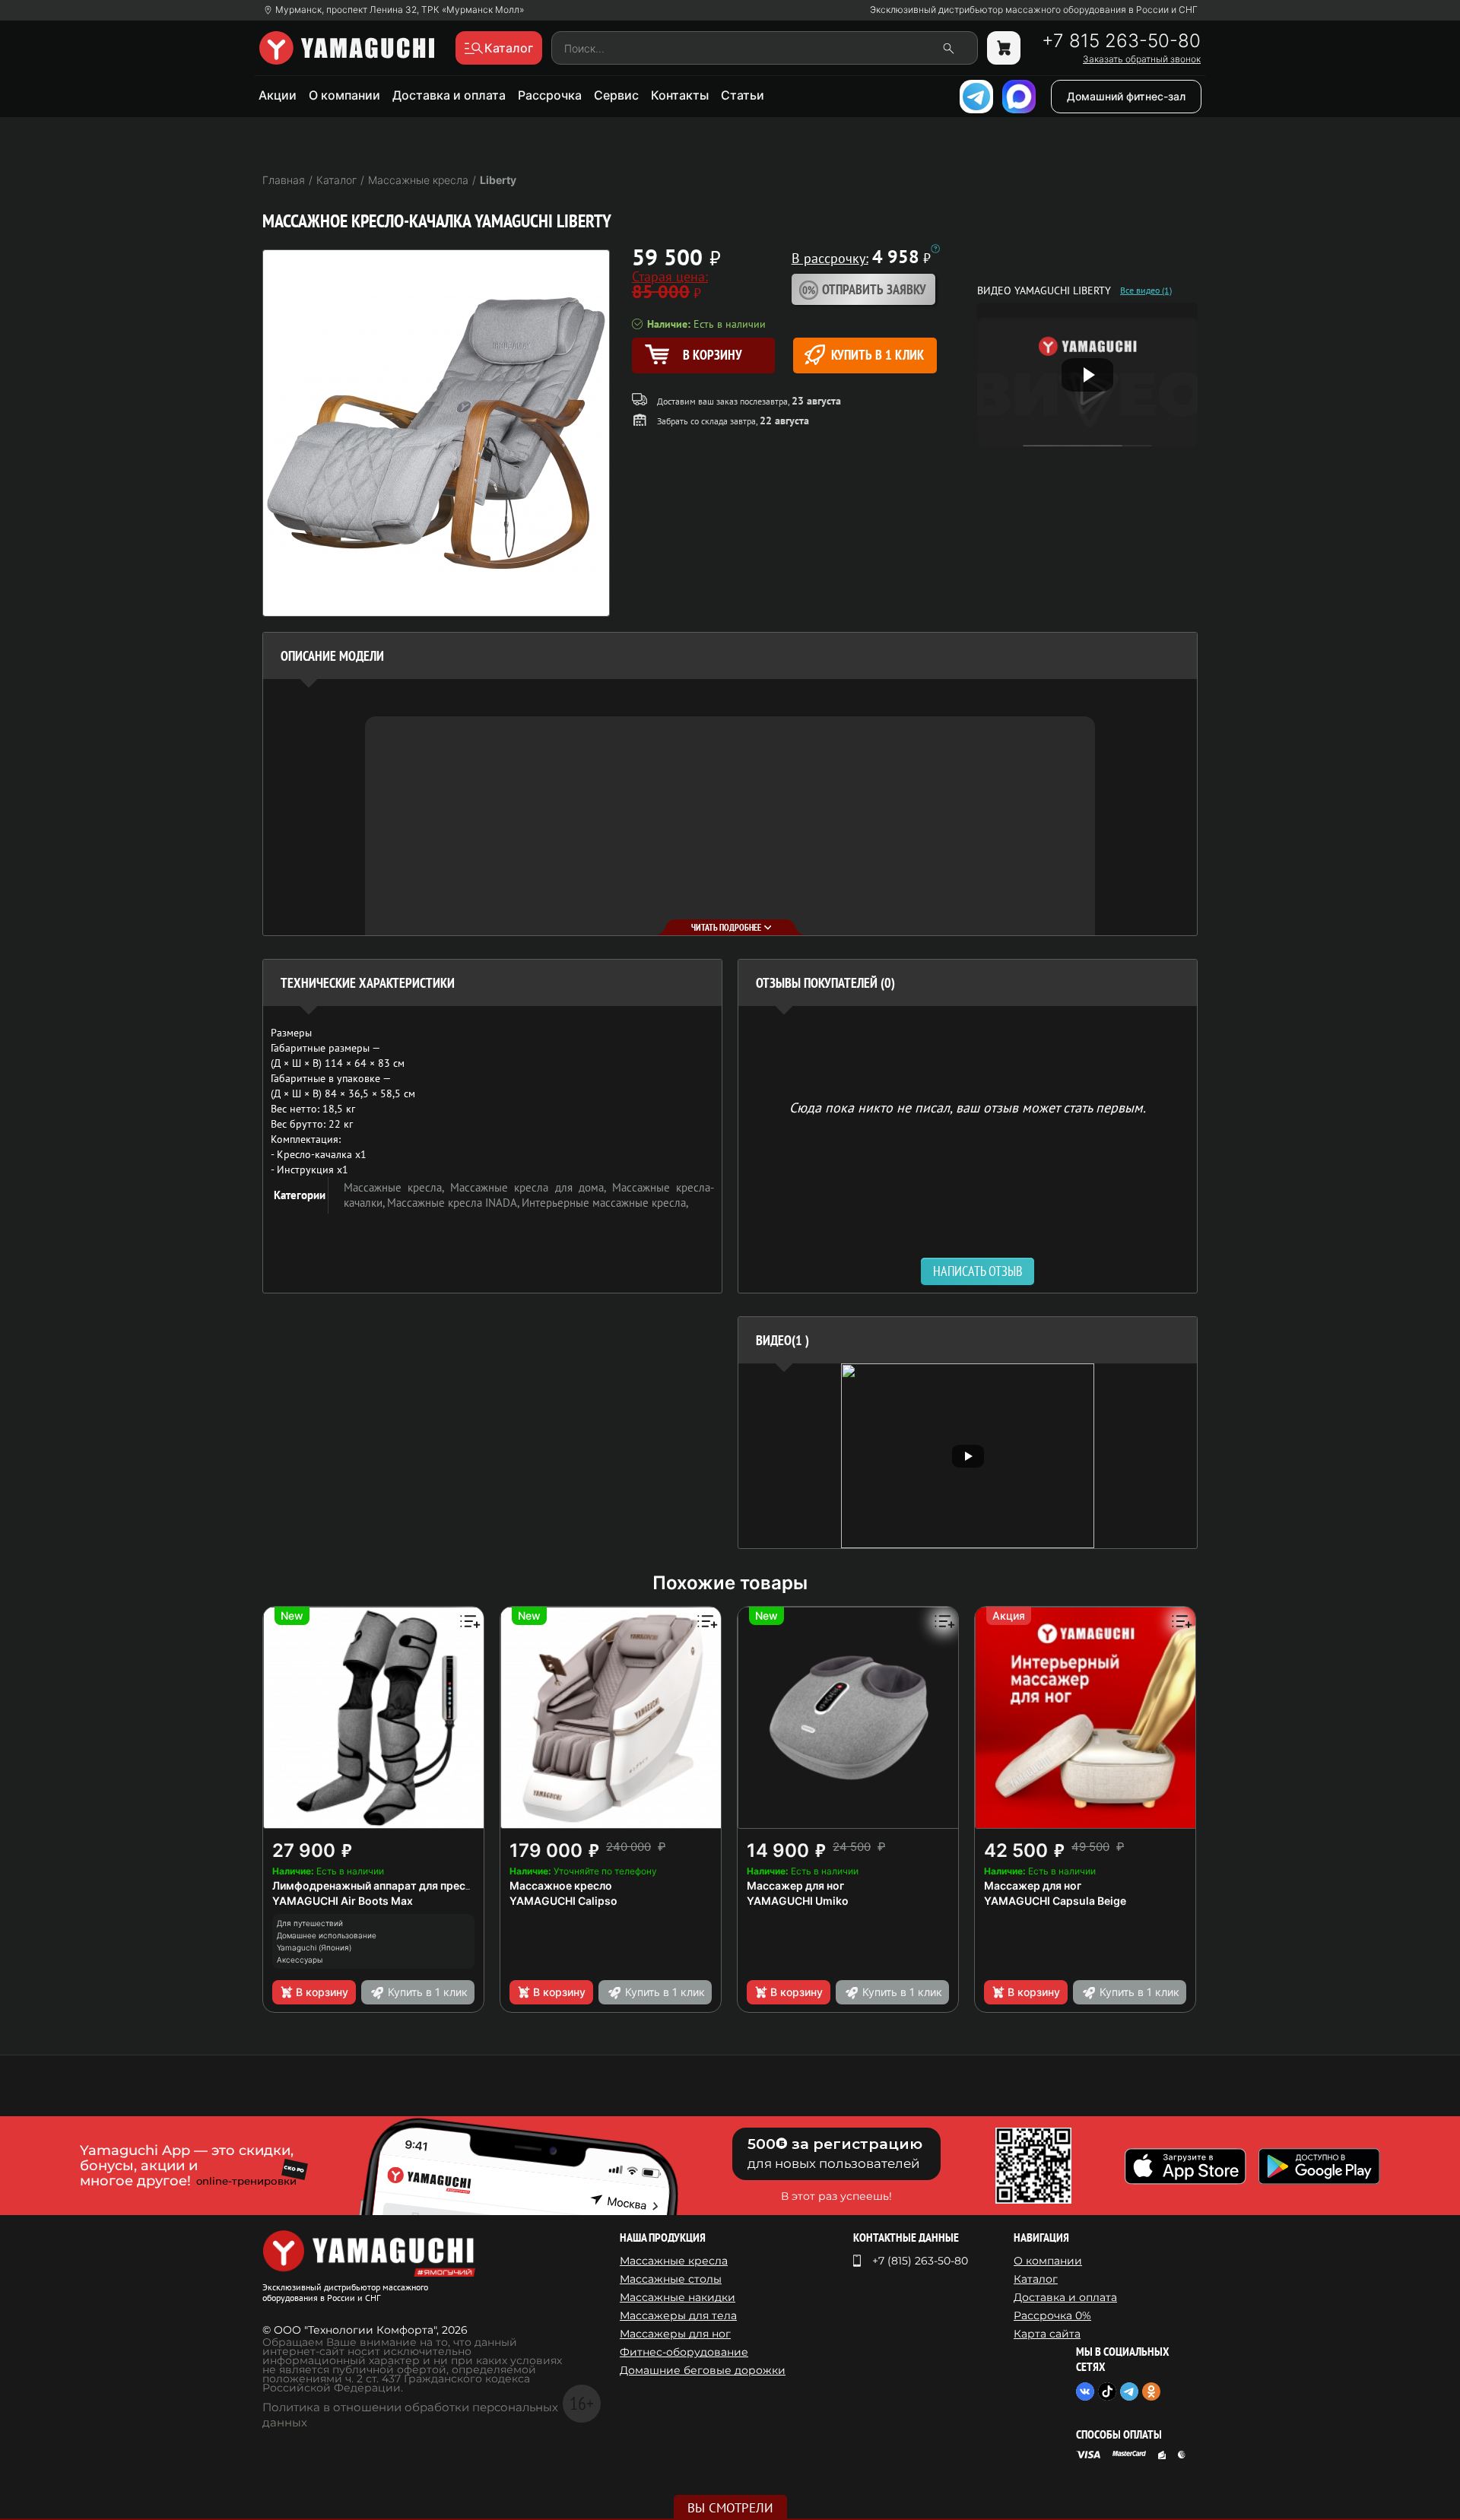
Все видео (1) (1146, 290)
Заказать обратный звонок (1142, 59)
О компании (344, 95)
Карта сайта (1047, 2334)
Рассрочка (550, 95)
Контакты (680, 95)
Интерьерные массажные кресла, (605, 1203)
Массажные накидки (678, 2297)
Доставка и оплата (449, 95)
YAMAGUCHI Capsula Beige (1055, 1901)
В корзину (322, 1992)
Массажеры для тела (678, 2315)
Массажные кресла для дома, (531, 1187)
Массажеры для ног (675, 2334)
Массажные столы (671, 2279)
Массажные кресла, (397, 1187)
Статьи (743, 95)
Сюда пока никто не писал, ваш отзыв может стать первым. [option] (968, 1107)
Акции (278, 95)
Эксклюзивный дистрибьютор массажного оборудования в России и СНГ (1034, 10)
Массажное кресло (561, 1885)
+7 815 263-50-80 (1121, 41)
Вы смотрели (730, 2508)
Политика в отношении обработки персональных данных (410, 2415)
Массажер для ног (795, 1885)
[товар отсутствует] (1004, 48)
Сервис (616, 95)
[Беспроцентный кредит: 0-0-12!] (935, 249)
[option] (968, 1456)
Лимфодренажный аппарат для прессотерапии (397, 1885)
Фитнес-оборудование (684, 2352)
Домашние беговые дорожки (703, 2370)
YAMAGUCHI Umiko (798, 1901)
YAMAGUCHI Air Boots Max (343, 1901)
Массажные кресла (674, 2261)
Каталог (1036, 2279)
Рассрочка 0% (1052, 2315)
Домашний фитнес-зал (1126, 96)
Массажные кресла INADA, (454, 1203)
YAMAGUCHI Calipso (563, 1901)
